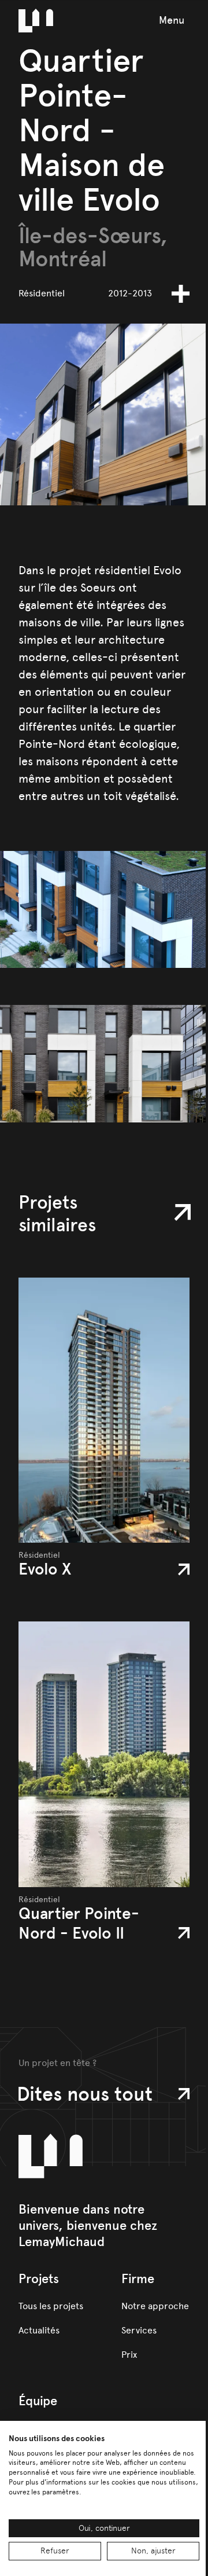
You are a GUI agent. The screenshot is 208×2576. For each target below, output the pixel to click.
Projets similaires (57, 1214)
